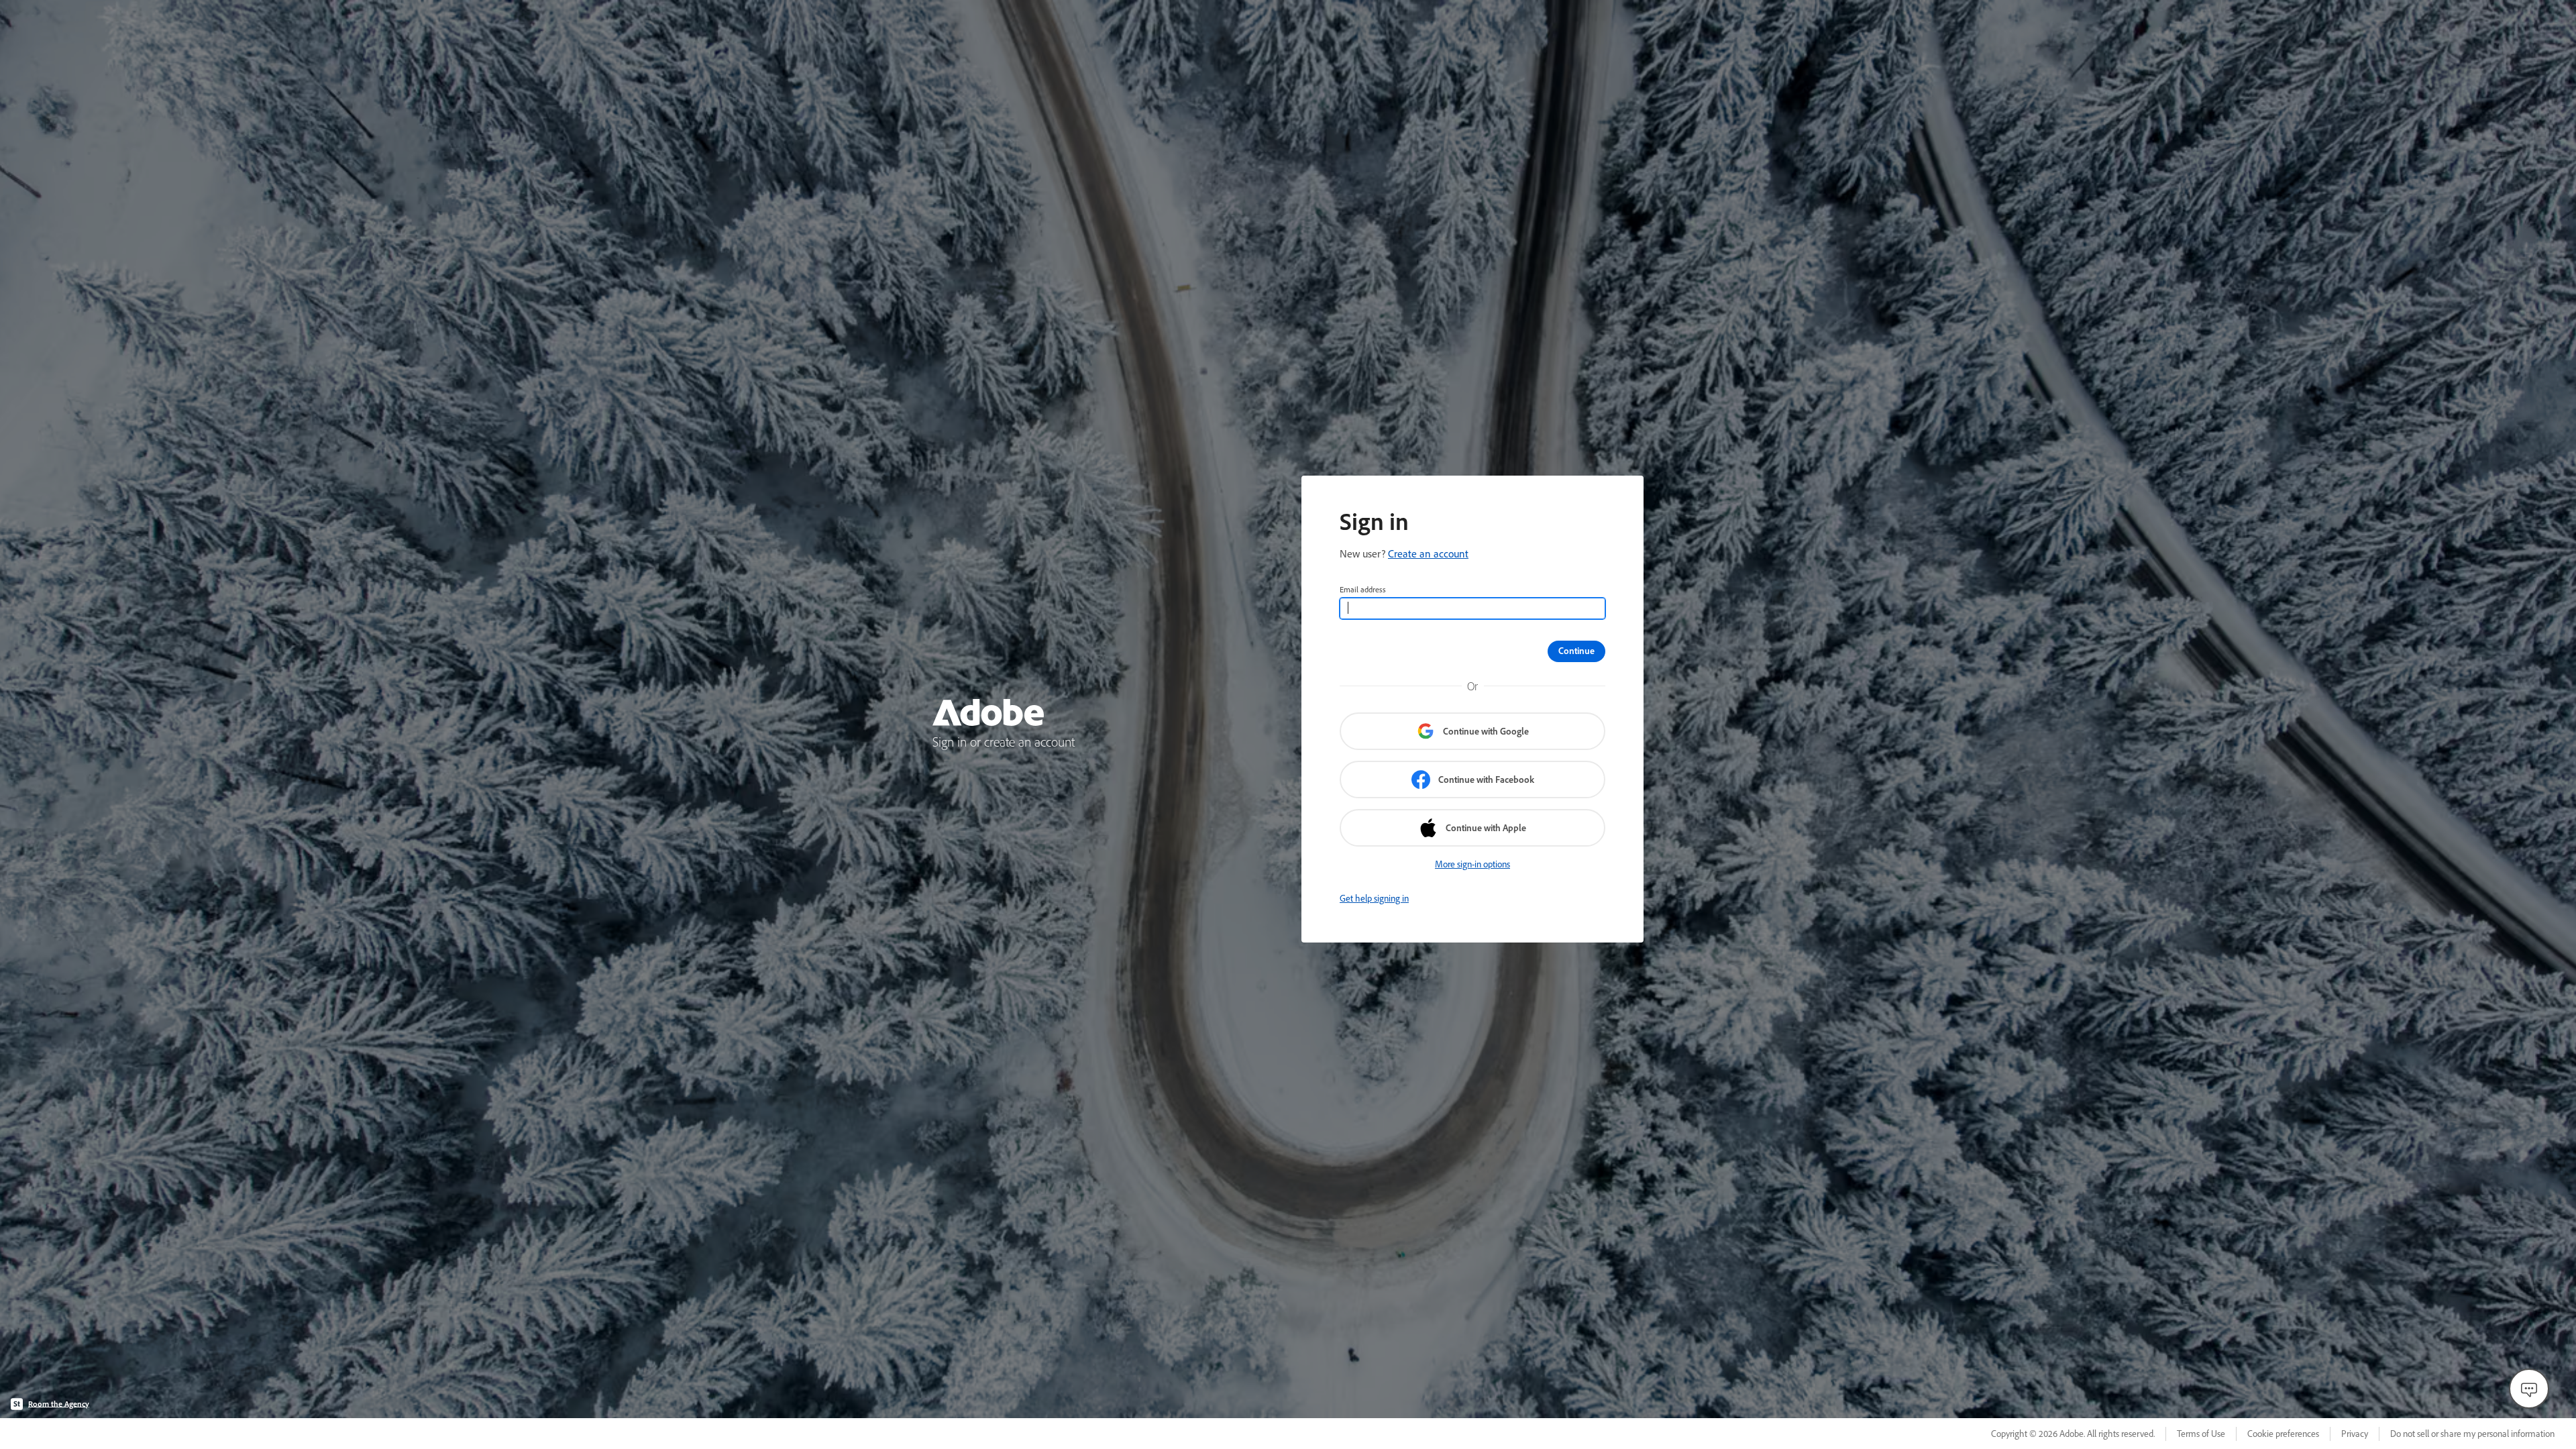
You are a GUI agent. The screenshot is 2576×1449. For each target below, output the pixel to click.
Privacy (2355, 1434)
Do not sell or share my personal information (2472, 1434)
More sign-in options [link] (1472, 864)
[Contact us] (2529, 1389)
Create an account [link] (1428, 553)
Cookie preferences (2283, 1434)
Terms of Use (2201, 1434)
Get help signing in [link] (1374, 898)
